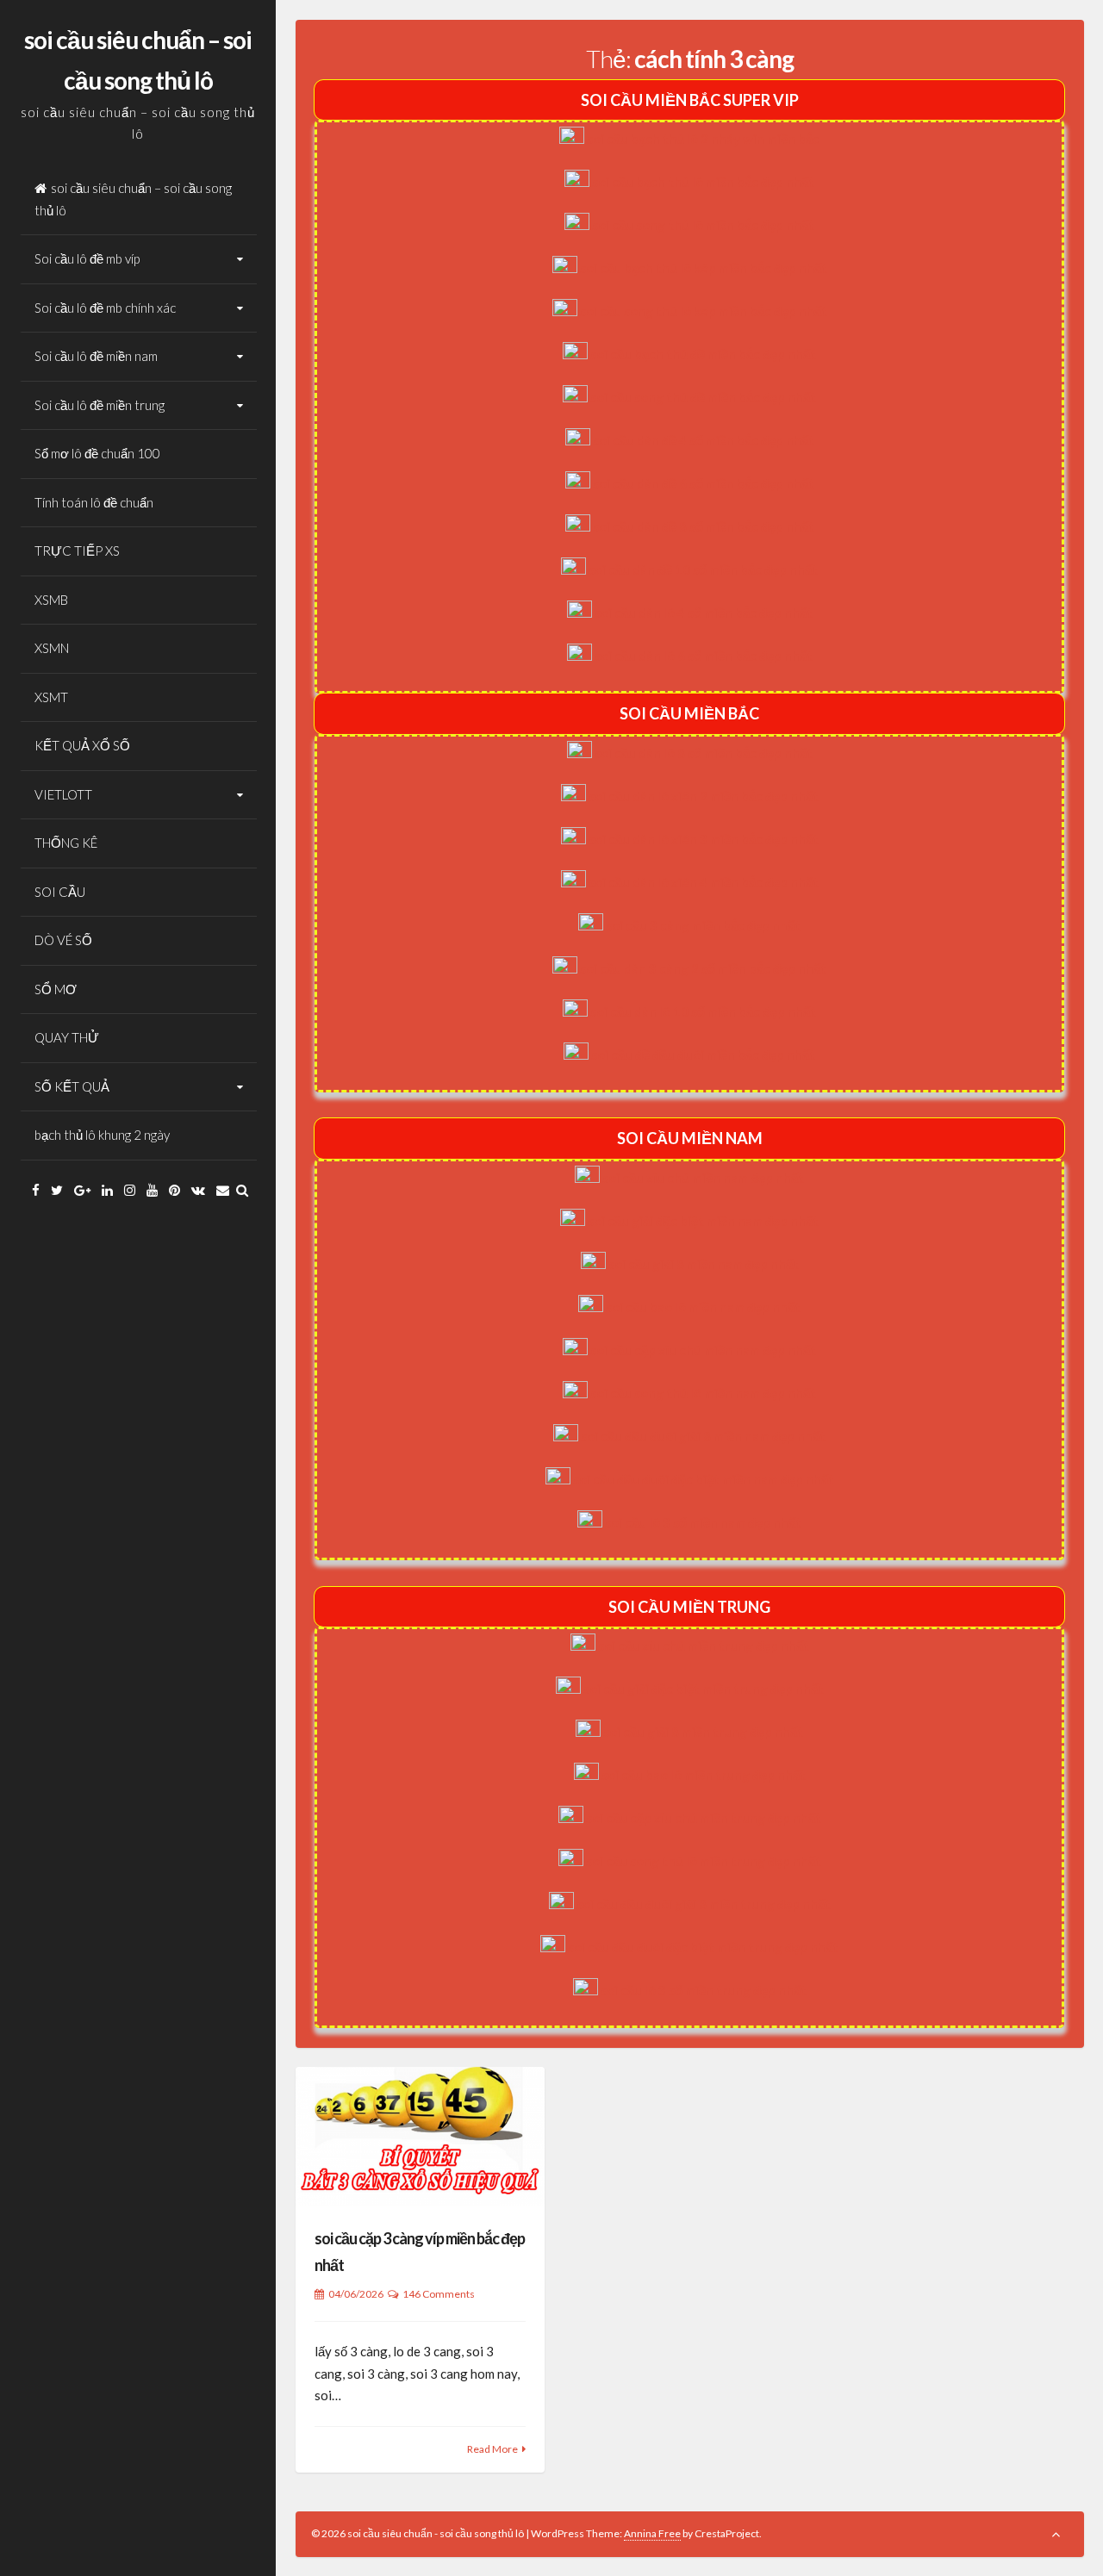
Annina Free (652, 2533)
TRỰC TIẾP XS (77, 551)
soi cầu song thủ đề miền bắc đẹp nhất (703, 397)
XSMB (51, 600)
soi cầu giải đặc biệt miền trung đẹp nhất (704, 1689)
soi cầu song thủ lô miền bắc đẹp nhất (703, 225)
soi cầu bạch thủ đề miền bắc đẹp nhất (703, 354)
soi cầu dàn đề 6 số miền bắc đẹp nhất (704, 483)
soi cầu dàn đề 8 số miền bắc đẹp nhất (704, 526)
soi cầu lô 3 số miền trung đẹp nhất (704, 1990)
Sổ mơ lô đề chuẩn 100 (97, 453)
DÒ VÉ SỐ (63, 940)
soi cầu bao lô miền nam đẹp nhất (703, 1307)
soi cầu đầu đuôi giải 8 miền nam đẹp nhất (703, 1436)
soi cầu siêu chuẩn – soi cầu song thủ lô (133, 199)
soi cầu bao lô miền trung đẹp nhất (704, 1775)
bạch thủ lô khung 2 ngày (102, 1135)
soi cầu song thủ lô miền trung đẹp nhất (704, 1861)
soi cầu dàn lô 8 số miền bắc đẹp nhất (704, 753)
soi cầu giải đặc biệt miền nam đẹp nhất (703, 1221)
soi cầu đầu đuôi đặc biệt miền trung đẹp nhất (703, 1947)
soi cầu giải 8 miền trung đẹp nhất (703, 1732)
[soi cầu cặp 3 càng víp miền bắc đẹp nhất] (421, 2137)
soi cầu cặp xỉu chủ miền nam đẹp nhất (703, 1350)
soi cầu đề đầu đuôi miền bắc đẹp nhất (703, 1055)
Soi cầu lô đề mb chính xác (105, 308)
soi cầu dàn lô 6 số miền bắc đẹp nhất (704, 656)
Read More (492, 2449)
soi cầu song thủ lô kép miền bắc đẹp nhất (704, 311)
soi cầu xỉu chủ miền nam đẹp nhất (703, 1178)
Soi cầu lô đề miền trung (100, 405)
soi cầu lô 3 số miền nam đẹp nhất (703, 1522)
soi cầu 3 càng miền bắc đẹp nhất (703, 925)
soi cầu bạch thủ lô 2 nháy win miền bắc (703, 139)
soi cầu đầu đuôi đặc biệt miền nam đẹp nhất (704, 1479)
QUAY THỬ (67, 1037)
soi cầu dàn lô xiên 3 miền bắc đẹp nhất (704, 839)
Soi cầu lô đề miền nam (96, 356)
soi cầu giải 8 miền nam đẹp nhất (704, 1264)
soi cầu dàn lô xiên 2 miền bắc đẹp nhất (704, 796)
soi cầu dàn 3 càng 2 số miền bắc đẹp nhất (703, 968)
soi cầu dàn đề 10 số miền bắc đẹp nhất (703, 569)
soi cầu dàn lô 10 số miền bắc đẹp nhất (703, 1011)
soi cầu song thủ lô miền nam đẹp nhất (703, 1393)
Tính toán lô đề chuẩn (94, 502)
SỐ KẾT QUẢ (72, 1086)
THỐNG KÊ (66, 843)
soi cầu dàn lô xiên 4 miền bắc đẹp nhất (704, 882)
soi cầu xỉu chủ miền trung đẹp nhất (704, 1646)
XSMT (51, 697)
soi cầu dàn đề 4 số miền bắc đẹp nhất (704, 440)
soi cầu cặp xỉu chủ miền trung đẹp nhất (704, 1818)
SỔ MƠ (56, 989)
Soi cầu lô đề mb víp (87, 258)
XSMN (52, 648)
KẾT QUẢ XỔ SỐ (82, 745)
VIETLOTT (63, 794)
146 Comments (439, 2294)
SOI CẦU (60, 892)
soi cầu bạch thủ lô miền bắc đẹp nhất (703, 182)
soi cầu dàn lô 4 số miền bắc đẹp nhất (704, 613)
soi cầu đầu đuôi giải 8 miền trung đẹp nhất (704, 1904)
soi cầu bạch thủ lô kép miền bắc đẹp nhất (704, 268)
